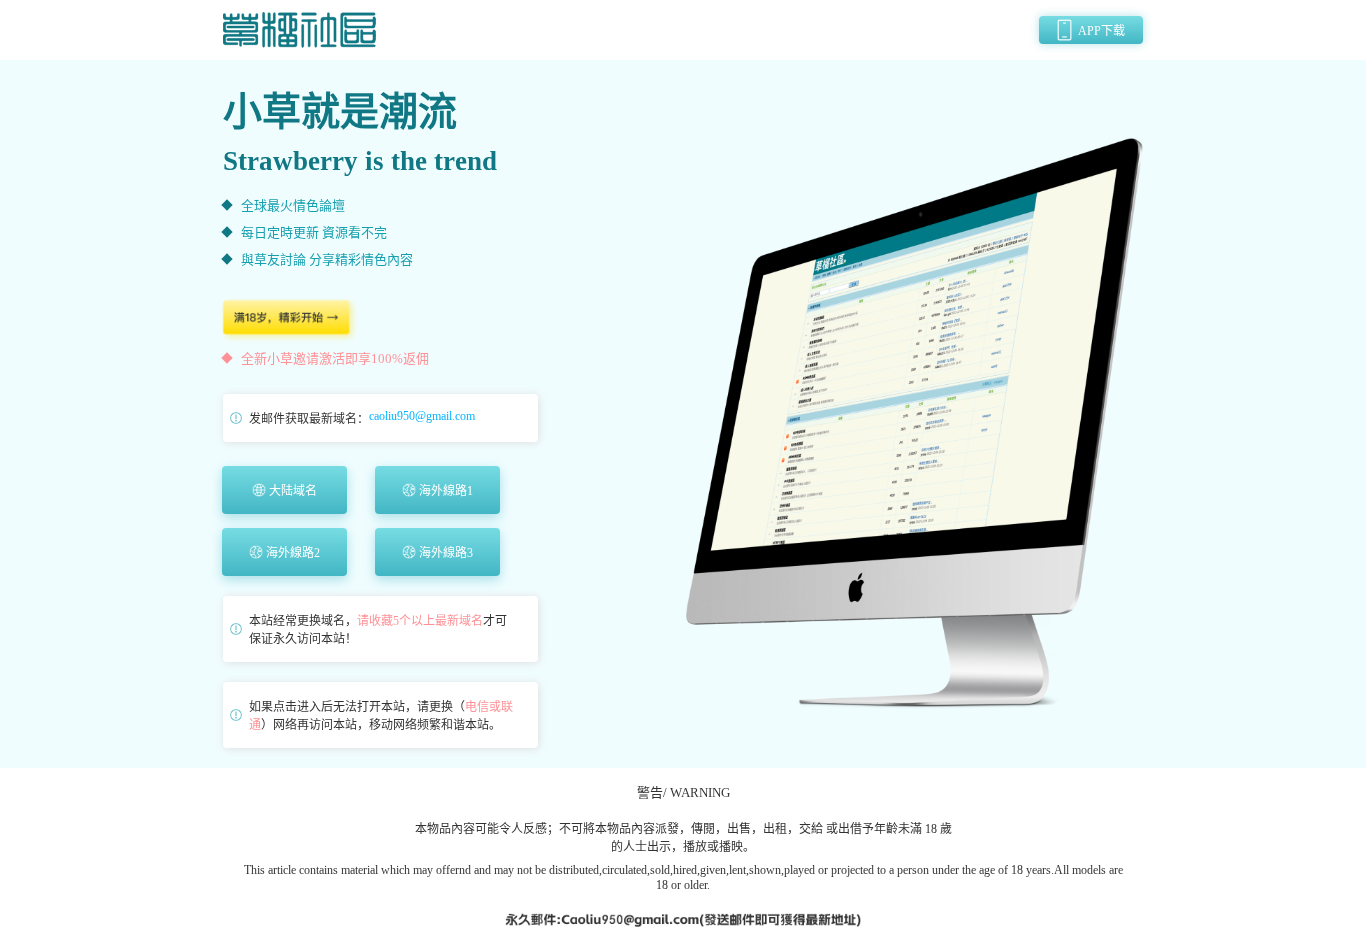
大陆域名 (293, 491)
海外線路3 (446, 553)
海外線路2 (293, 553)
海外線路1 (446, 491)
